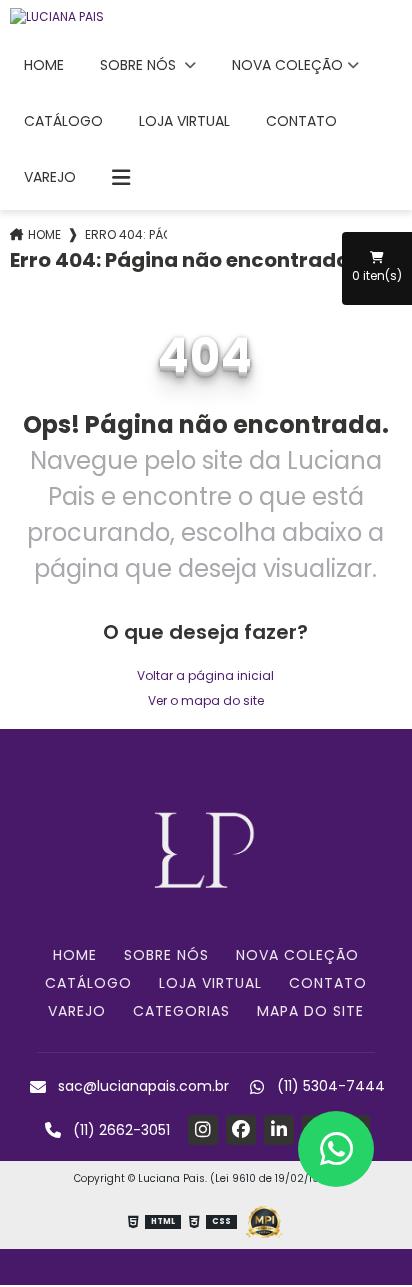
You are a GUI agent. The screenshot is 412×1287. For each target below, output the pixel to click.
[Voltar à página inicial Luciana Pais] (206, 847)
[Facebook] (241, 1130)
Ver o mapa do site (206, 700)
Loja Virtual (184, 121)
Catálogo (63, 121)
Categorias (181, 1011)
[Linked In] (279, 1130)
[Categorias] (121, 178)
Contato (301, 121)
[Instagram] (203, 1130)
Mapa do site (310, 1011)
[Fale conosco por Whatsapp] (336, 1149)
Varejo (50, 177)
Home (44, 65)
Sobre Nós (140, 65)
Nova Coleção (287, 65)
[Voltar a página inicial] (205, 17)
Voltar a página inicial (205, 675)
